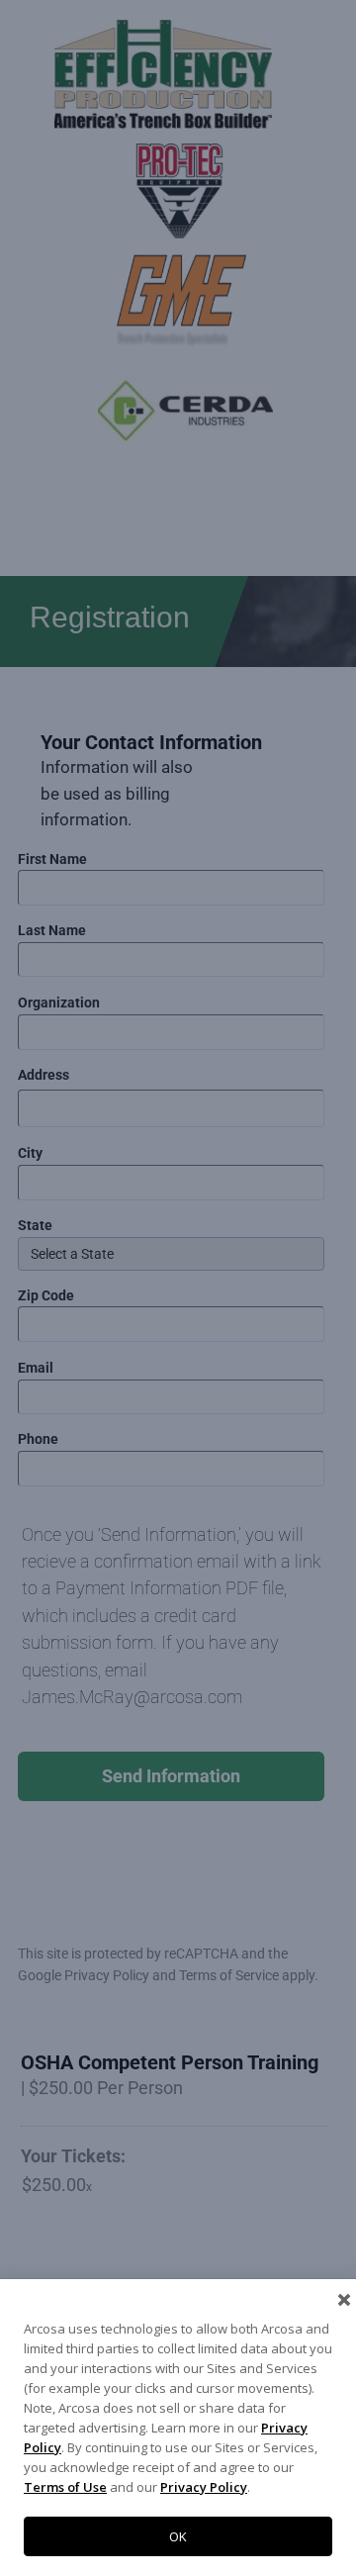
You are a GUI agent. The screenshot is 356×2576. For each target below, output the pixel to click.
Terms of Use (65, 2487)
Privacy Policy (204, 2487)
